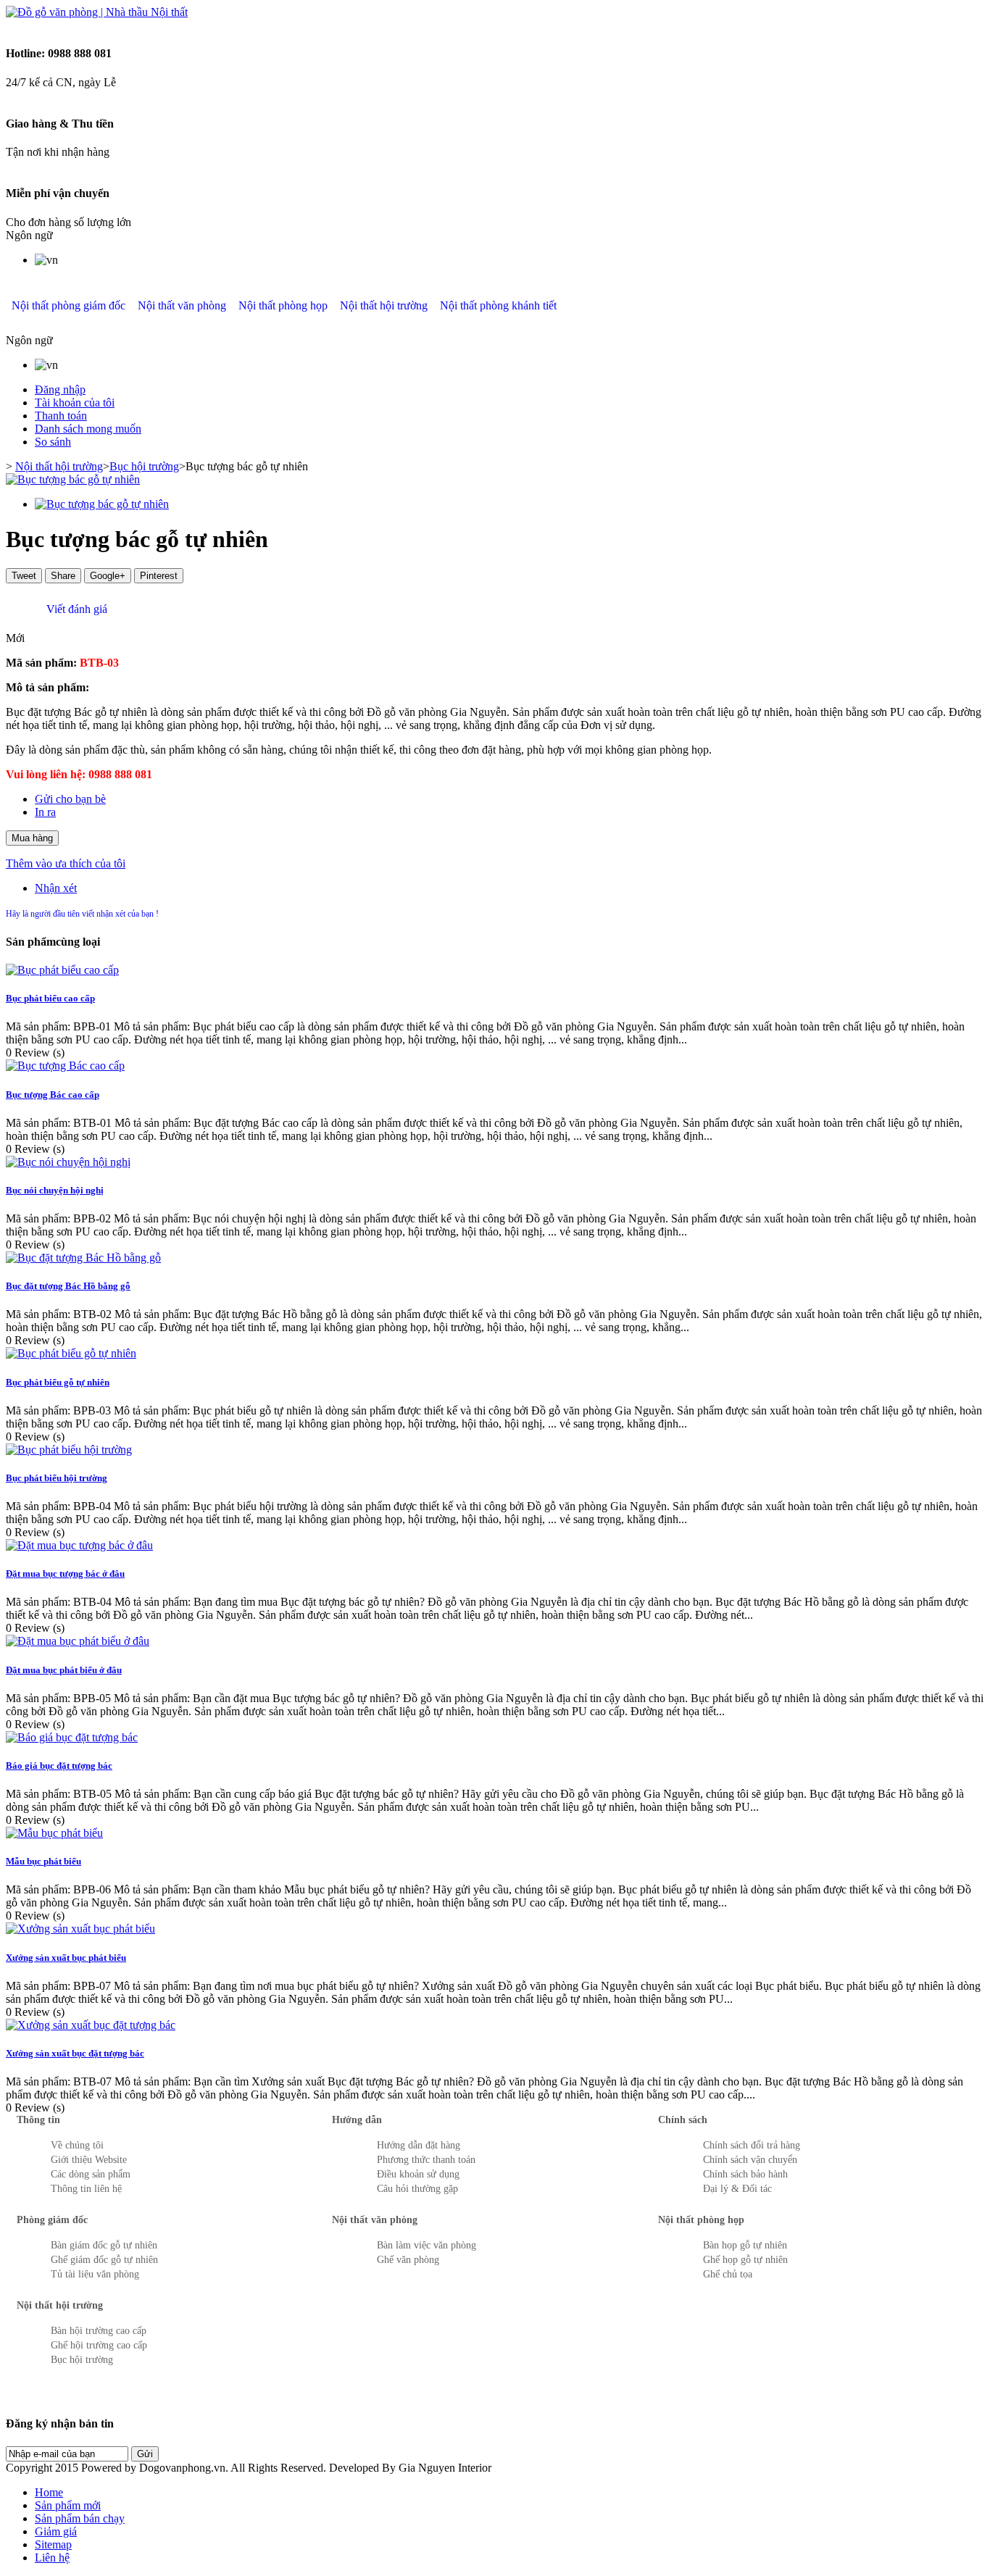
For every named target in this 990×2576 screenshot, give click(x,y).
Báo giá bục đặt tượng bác (59, 1766)
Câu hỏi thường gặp (417, 2189)
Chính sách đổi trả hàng (752, 2145)
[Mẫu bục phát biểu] (54, 1833)
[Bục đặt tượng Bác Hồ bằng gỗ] (83, 1258)
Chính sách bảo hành (745, 2174)
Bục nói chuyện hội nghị (55, 1190)
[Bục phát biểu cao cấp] (62, 970)
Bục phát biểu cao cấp (50, 998)
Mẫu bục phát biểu (43, 1861)
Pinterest (159, 576)
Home (49, 2492)
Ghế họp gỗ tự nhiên (745, 2260)
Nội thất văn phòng (182, 305)
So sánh (53, 442)
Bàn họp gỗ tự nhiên (745, 2245)
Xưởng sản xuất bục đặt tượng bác (75, 2053)
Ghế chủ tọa (728, 2274)
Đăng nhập (60, 389)
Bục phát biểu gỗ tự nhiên (58, 1382)
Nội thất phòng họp (283, 305)
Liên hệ (52, 2558)
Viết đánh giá (75, 609)
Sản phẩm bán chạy (80, 2518)
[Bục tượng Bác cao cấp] (65, 1066)
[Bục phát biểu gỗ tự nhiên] (71, 1353)
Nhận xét (56, 888)
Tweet (24, 576)
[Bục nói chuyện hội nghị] (68, 1162)
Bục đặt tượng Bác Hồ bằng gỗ (68, 1286)
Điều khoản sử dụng (418, 2174)
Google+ (108, 576)
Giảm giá (56, 2531)
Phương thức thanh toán (426, 2160)
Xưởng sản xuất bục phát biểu (66, 1958)
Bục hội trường (144, 466)
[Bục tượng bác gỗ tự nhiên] (73, 479)
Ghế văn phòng (408, 2260)
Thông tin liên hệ (86, 2189)
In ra (45, 812)
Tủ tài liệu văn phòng (95, 2274)
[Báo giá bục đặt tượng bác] (72, 1737)
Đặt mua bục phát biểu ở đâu (64, 1670)
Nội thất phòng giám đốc (68, 305)
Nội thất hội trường (384, 305)
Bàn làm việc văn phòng (427, 2245)
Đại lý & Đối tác (737, 2189)
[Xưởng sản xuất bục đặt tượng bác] (91, 2025)
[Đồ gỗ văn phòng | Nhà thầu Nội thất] (97, 12)
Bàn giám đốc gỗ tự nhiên (104, 2245)
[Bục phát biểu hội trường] (69, 1450)
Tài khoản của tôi (75, 403)
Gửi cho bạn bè (70, 799)
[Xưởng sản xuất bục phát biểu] (80, 1929)
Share (63, 576)
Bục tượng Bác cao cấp (53, 1095)
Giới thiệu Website (89, 2160)
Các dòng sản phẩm (91, 2174)
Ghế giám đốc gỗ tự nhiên (104, 2260)
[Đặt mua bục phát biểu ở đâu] (78, 1641)
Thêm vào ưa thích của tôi (66, 863)
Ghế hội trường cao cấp (99, 2345)
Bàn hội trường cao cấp (99, 2331)
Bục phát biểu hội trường (57, 1478)
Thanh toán (61, 416)
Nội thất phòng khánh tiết (498, 305)
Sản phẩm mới (68, 2505)
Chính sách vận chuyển (750, 2160)
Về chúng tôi (77, 2145)
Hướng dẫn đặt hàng (419, 2145)
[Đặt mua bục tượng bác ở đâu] (79, 1545)
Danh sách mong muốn (88, 429)
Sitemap (53, 2544)
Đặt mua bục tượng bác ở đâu (65, 1573)
